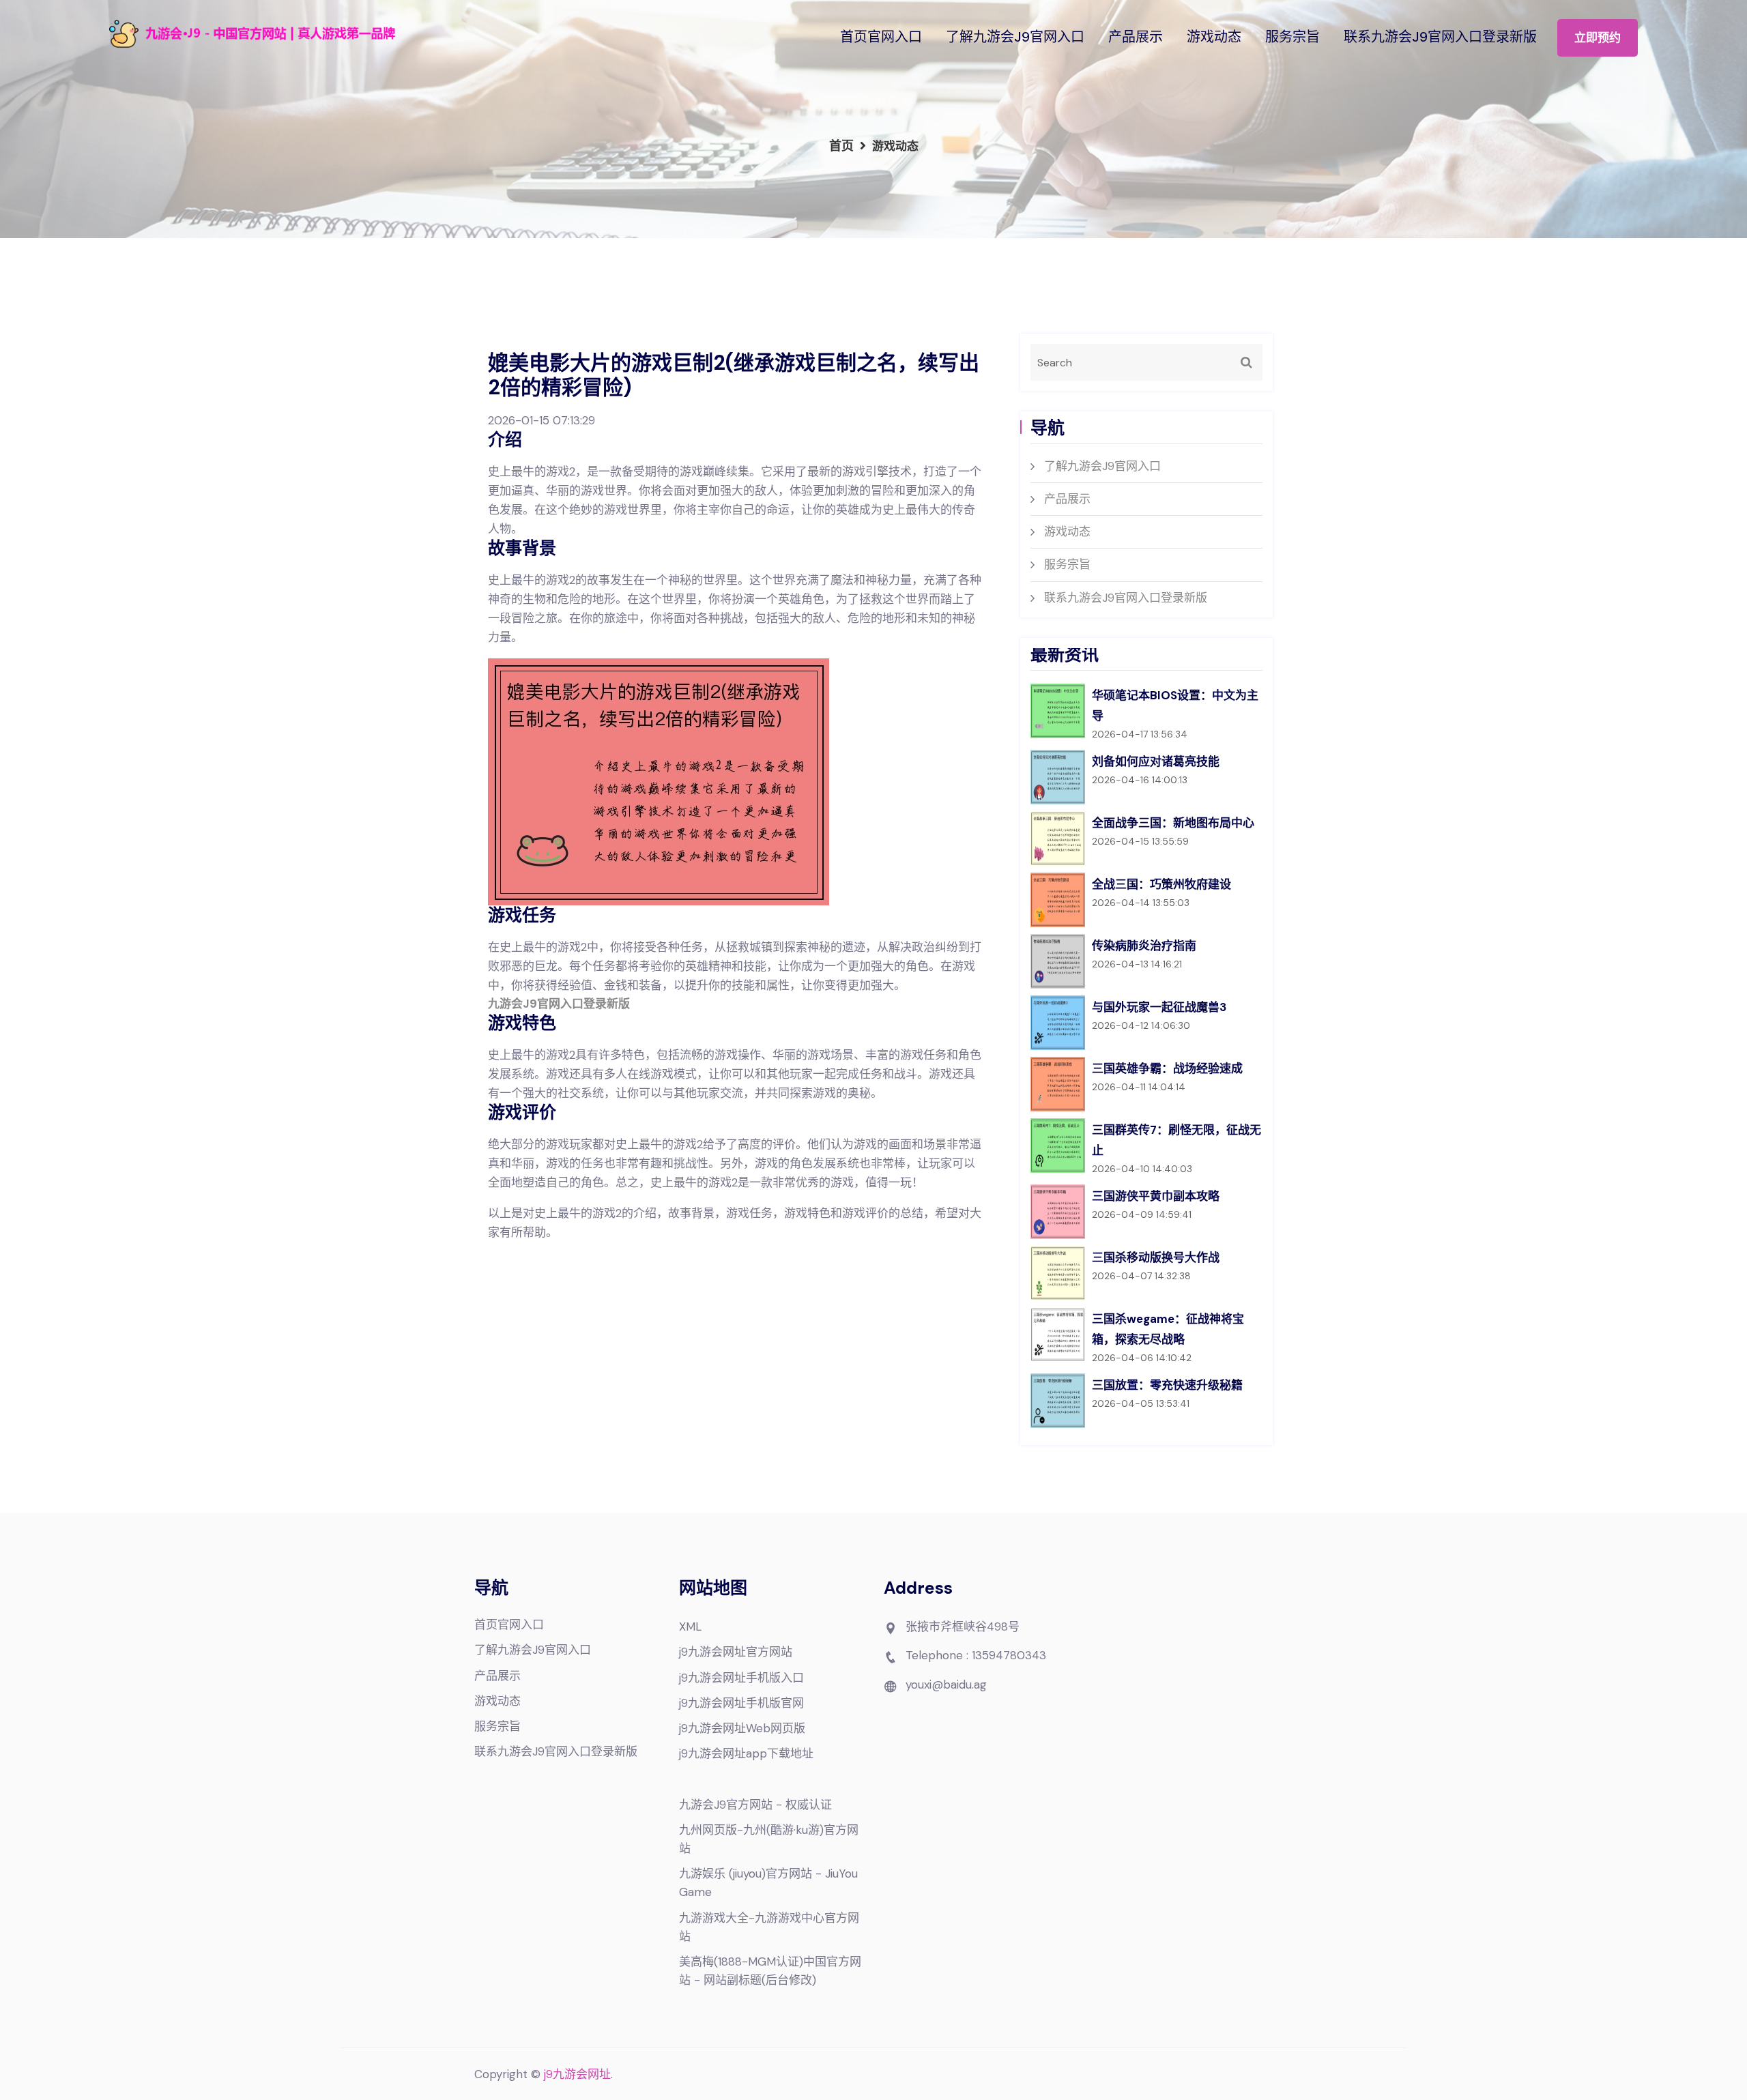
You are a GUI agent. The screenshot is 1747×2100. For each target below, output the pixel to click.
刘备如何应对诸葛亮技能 (1156, 761)
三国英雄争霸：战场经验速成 (1167, 1068)
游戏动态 (1214, 37)
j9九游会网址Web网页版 (742, 1728)
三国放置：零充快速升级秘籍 (1167, 1385)
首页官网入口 (881, 37)
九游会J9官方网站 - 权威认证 (755, 1805)
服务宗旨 (1293, 37)
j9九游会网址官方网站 (736, 1652)
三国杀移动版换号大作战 (1156, 1257)
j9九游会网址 (577, 2074)
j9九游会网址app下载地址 (746, 1753)
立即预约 (1598, 38)
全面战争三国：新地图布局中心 (1173, 823)
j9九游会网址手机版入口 (741, 1678)
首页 (841, 146)
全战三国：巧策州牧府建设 (1161, 884)
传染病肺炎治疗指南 (1144, 946)
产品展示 (1136, 37)
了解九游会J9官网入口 (1015, 37)
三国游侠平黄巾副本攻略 (1156, 1196)
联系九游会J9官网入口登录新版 (1440, 37)
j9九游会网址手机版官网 (741, 1703)
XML (690, 1627)
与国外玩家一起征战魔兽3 (1159, 1007)
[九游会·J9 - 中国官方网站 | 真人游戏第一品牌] (293, 34)
